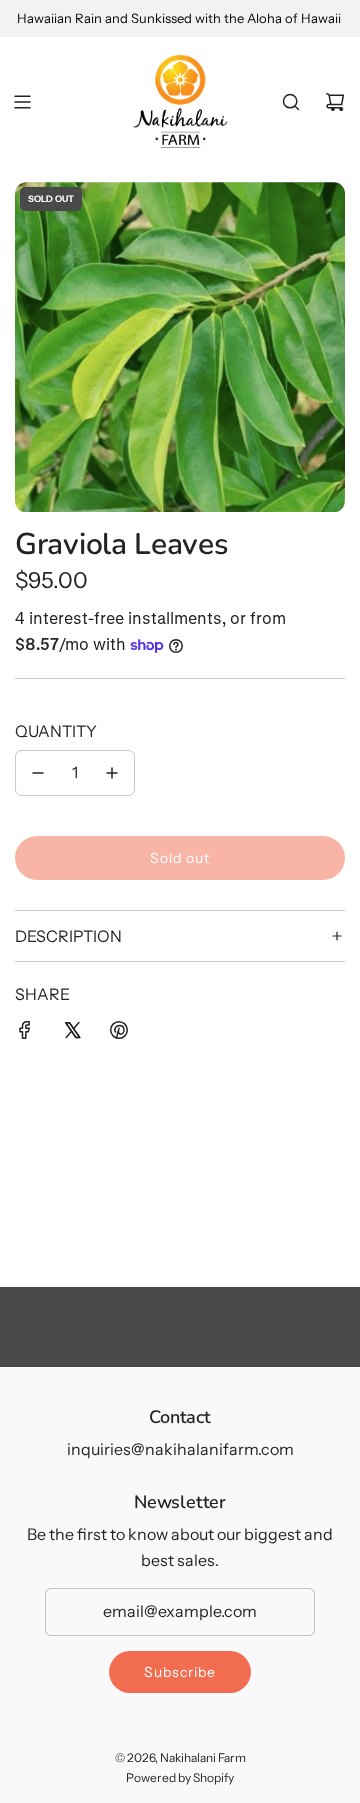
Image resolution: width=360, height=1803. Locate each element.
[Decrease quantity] (38, 773)
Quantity (56, 731)
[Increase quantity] (112, 773)
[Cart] (335, 102)
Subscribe (180, 1672)
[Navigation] (22, 102)
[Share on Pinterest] (119, 1034)
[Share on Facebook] (25, 1034)
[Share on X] (72, 1034)
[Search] (291, 102)
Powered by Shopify (180, 1777)
